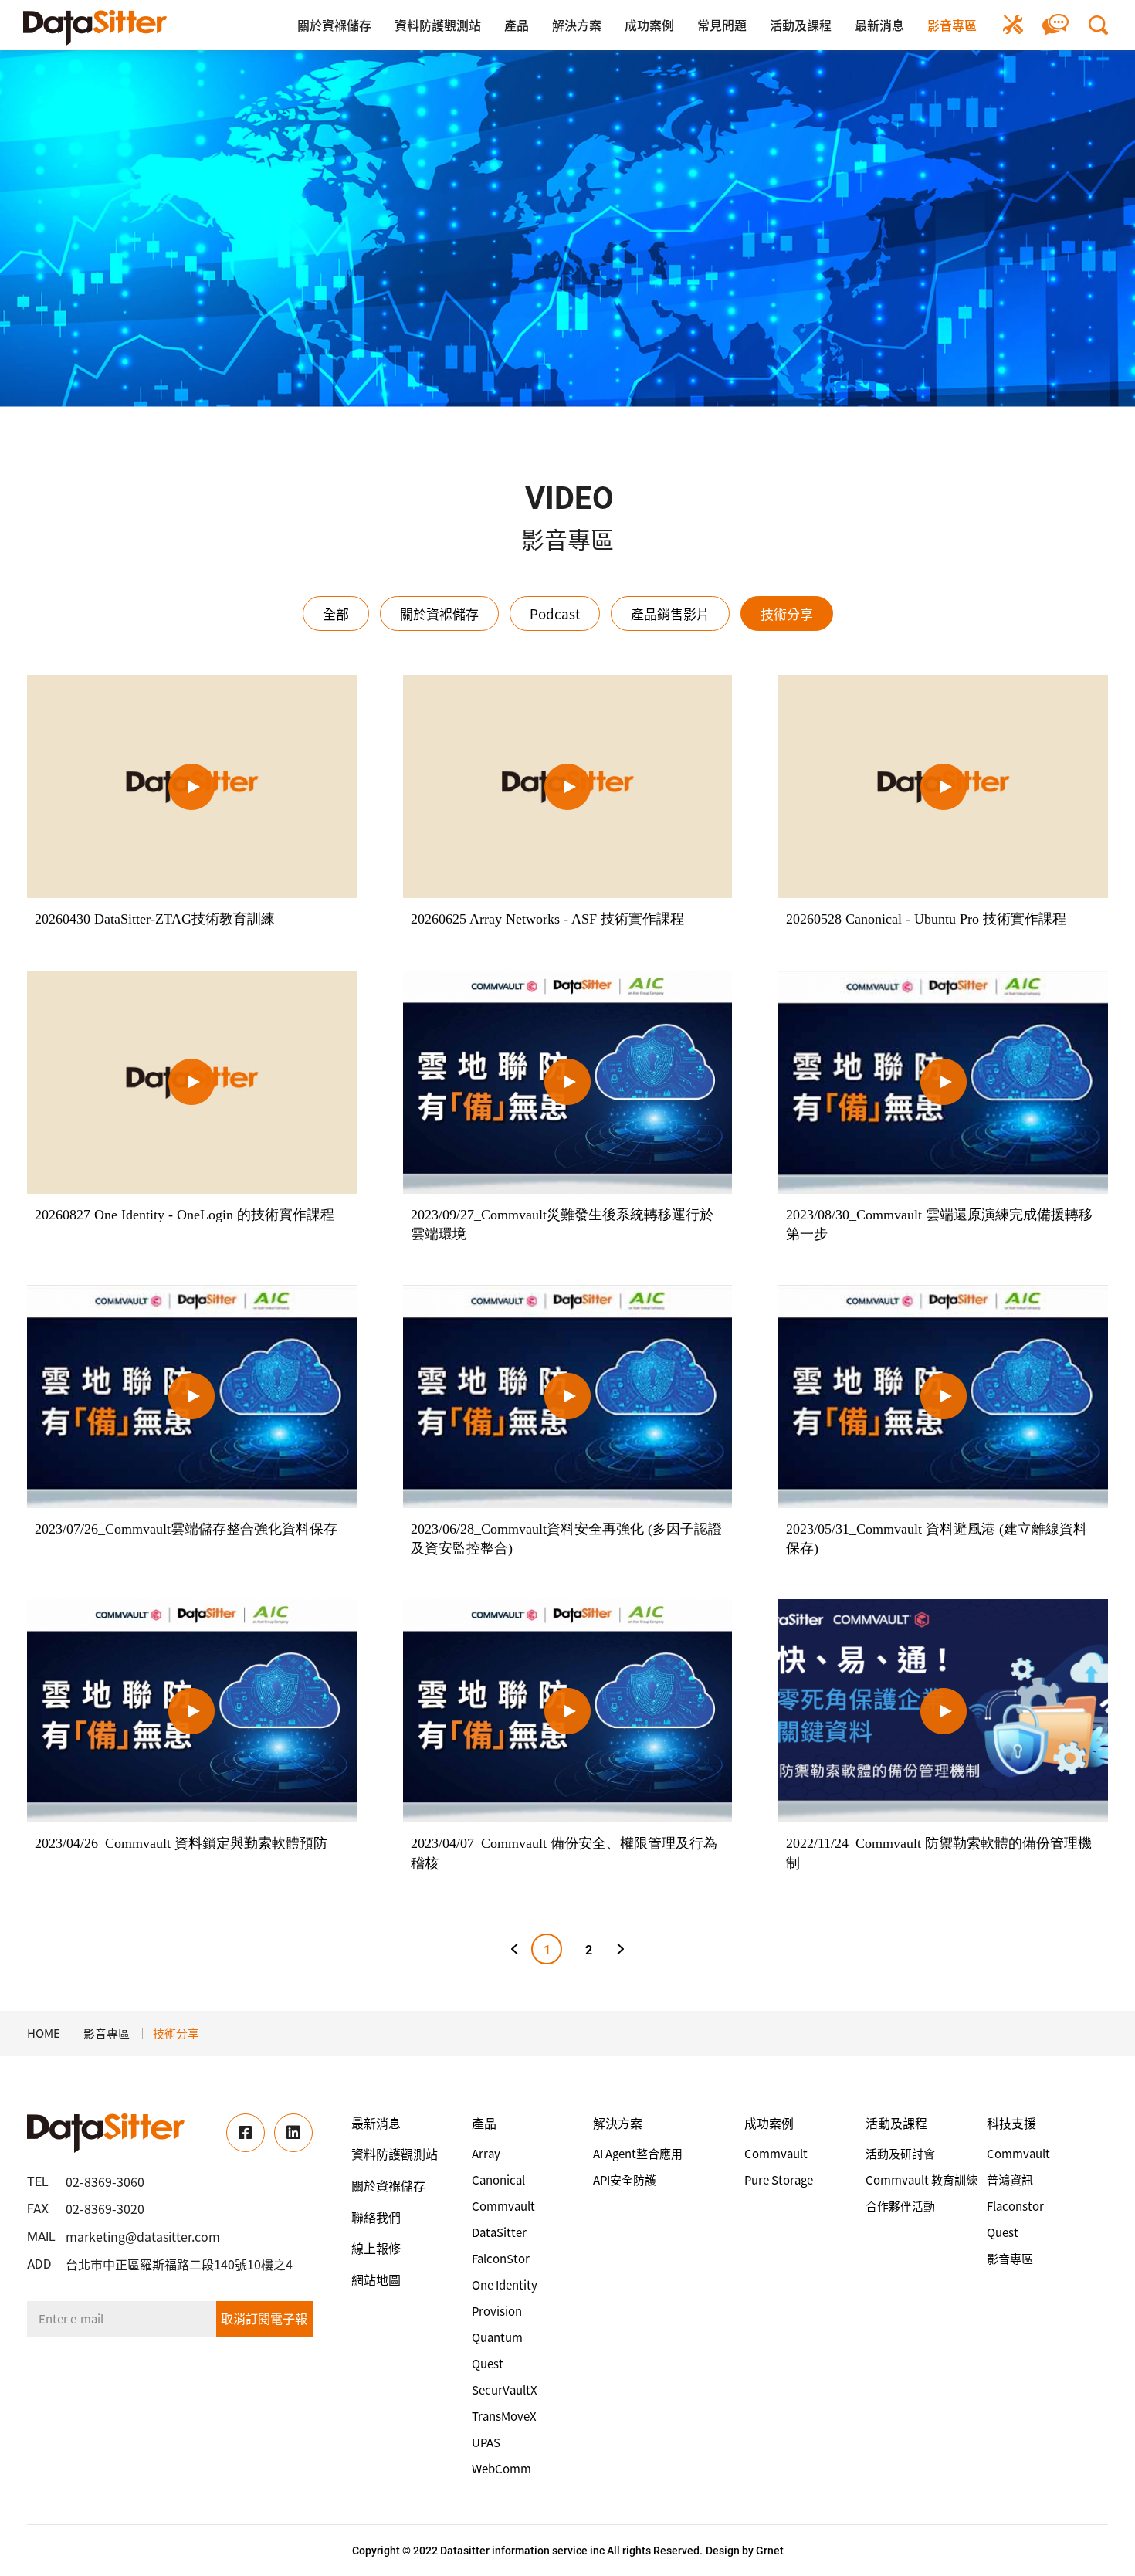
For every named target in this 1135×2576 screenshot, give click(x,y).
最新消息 (879, 25)
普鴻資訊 (1010, 2180)
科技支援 (1011, 2123)
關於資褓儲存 (334, 25)
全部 (336, 613)
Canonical (498, 2180)
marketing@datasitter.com (143, 2236)
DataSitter (499, 2232)
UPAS (486, 2442)
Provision (497, 2311)
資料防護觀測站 (438, 25)
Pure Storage (779, 2180)
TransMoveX (504, 2416)
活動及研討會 (900, 2154)
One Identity (505, 2285)
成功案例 (649, 25)
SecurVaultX (505, 2390)
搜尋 (1098, 25)
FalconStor (501, 2259)
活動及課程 (801, 25)
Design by (730, 2551)
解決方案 (577, 25)
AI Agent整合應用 (638, 2154)
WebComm (501, 2469)
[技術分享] (95, 28)
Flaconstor (1015, 2206)
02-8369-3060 (105, 2181)
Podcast (555, 613)
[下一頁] (618, 1949)
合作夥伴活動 (900, 2206)
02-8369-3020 (105, 2208)
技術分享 (787, 613)
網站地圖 (376, 2279)
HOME (44, 2033)
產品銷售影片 (670, 613)
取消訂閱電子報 (264, 2318)
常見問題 (722, 25)
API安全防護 (625, 2180)
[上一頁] (517, 1949)
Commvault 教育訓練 (922, 2180)
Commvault (503, 2206)
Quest (488, 2364)
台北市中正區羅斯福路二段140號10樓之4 (179, 2264)
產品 (517, 25)
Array (486, 2154)
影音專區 (952, 25)
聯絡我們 (1056, 25)
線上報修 (1013, 25)
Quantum (497, 2337)
